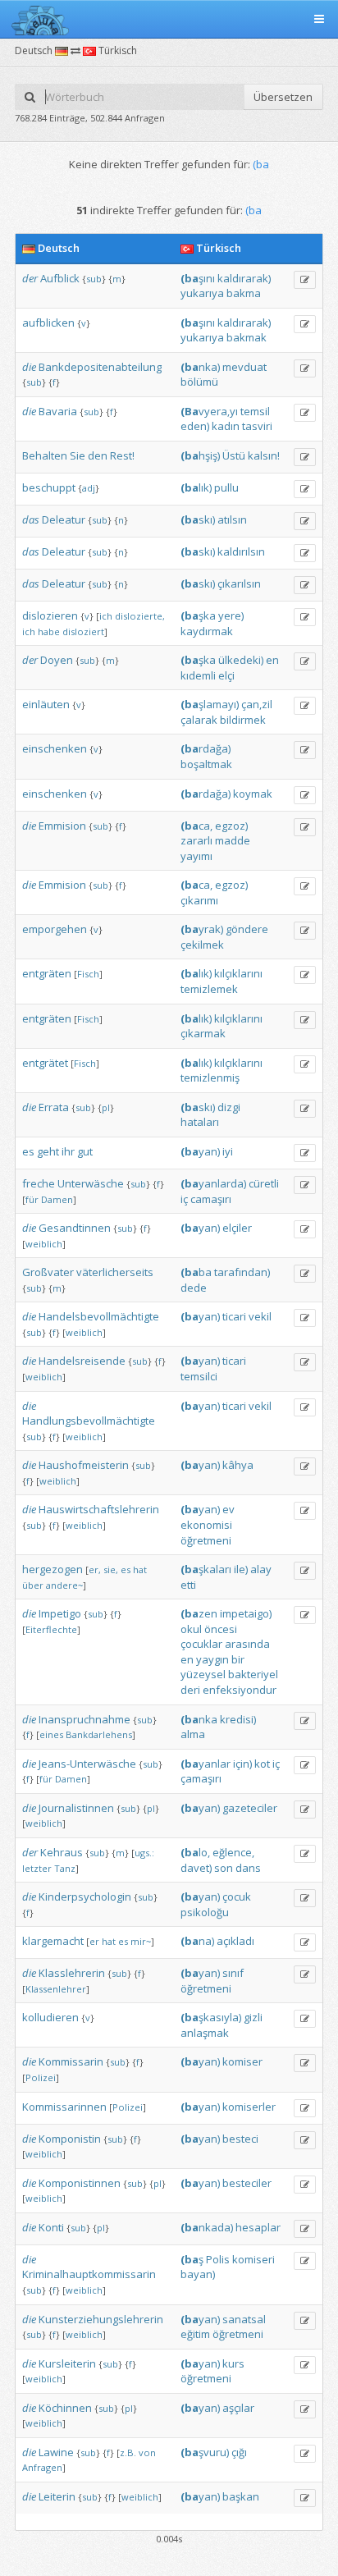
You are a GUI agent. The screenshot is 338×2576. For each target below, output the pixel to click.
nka (199, 1719)
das (31, 519)
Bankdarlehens (99, 1734)
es (28, 1151)
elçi (226, 675)
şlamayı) (210, 704)
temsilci (199, 1376)
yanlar (206, 1764)
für (32, 1199)
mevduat (244, 367)
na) (197, 1941)
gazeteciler (250, 1808)
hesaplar (258, 2227)
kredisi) (238, 1719)
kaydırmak (207, 631)
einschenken (55, 748)
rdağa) (206, 748)
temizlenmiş (210, 1078)
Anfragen (42, 2467)
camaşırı (211, 1199)
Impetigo (60, 1613)
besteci (240, 2139)
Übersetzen (283, 97)
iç (184, 1199)
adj (89, 488)
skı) (198, 519)
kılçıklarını (238, 973)
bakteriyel (253, 1674)
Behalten (45, 455)
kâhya (238, 1465)
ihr (68, 1151)
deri (190, 1690)
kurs (233, 2363)
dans (248, 1868)
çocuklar (201, 1644)
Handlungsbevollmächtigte (89, 1421)
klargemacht (53, 1941)
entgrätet (45, 1063)
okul (191, 1629)
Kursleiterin (67, 2363)
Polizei (41, 2077)
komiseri (253, 2259)
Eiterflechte (51, 1629)
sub (94, 279)
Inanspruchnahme (84, 1719)
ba (196, 1272)
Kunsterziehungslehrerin (101, 2319)
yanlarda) (213, 1183)
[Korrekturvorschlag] (305, 280)
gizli (253, 2017)
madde (233, 840)
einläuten (46, 704)
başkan (241, 2496)
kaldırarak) (244, 278)
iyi (228, 1151)
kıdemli (198, 675)
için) (242, 1764)
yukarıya (202, 293)
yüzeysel (203, 1674)
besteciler (247, 2183)
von (147, 2452)
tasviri (257, 426)
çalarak (199, 720)
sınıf (233, 1973)
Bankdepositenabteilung (100, 367)
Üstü (234, 455)
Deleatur (64, 519)
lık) (196, 487)
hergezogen (53, 1569)
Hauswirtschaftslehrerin (99, 1509)
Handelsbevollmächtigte (99, 1316)
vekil (260, 1316)
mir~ (141, 1941)
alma (193, 1734)
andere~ (64, 1585)
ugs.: (144, 1853)
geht (48, 1151)
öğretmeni (206, 1540)
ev (228, 1509)
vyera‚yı (209, 411)
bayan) (198, 2274)
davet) (196, 1868)
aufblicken (48, 323)
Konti (51, 2227)
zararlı (196, 840)
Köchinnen (65, 2408)
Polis (218, 2259)
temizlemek (209, 989)
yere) (231, 615)
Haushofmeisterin (84, 1465)
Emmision (62, 826)
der (30, 278)
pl (106, 1107)
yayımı (196, 856)
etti (188, 1585)
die (29, 367)
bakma (244, 293)
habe (49, 631)
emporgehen (55, 929)
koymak (253, 794)
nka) (200, 367)
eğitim (195, 2334)
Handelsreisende (82, 1361)
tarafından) (242, 1272)
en (272, 660)
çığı (239, 2452)
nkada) (207, 2227)
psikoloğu (205, 1912)
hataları (200, 1122)
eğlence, (233, 1852)
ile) (241, 1569)
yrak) (202, 929)
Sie (78, 455)
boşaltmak (206, 764)
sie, (111, 1569)
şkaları (206, 1569)
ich (106, 616)
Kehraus (62, 1852)
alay (261, 1569)
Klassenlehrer (56, 1989)
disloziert (83, 631)
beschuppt (49, 487)
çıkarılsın (239, 583)
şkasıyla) (211, 2017)
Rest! (122, 455)
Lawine (56, 2452)
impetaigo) (246, 1613)
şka (198, 615)
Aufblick (60, 278)
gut (85, 1151)
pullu (226, 487)
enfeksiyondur (240, 1690)
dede (194, 1288)
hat (140, 1569)
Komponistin (70, 2139)
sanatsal (244, 2319)
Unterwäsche (91, 1183)
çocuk (237, 1897)
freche (39, 1183)
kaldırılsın (241, 551)
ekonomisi (206, 1525)
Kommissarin (71, 2061)
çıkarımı (199, 900)
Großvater (48, 1272)
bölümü (199, 382)
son (224, 1868)
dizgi (229, 1107)
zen (199, 1613)
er (94, 1941)
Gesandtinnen (75, 1228)
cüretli (264, 1183)
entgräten (47, 973)
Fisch (88, 974)
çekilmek (202, 945)
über (33, 1585)
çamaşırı (201, 1778)
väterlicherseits (115, 1272)
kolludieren (50, 2017)
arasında (247, 1644)
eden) (195, 426)
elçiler (237, 1228)
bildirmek (243, 720)
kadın (226, 426)
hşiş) (200, 455)
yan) (200, 1151)
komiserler (249, 2107)
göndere (247, 929)
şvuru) (205, 2452)
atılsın (232, 519)
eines (51, 1734)
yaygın (212, 1659)
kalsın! (264, 455)
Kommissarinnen (64, 2107)
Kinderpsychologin (85, 1897)
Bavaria (58, 411)
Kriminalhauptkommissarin (89, 2274)
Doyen (57, 660)
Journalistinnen (76, 1808)
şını (198, 278)
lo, (195, 1852)
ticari (234, 1316)
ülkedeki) (241, 660)
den (98, 455)
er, (95, 1569)
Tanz (65, 1868)
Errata (54, 1107)
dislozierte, (140, 616)
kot (262, 1764)
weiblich (44, 1244)
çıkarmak (203, 1033)
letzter (37, 1868)
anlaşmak (205, 2033)
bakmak (247, 337)
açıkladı (235, 1941)
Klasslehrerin (72, 1973)
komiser (242, 2061)
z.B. (128, 2452)
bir (238, 1659)
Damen (57, 1199)
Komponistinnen (80, 2183)
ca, (196, 826)
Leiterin (57, 2496)
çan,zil (257, 704)
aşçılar (238, 2408)
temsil (255, 411)
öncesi (221, 1629)
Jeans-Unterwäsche (87, 1764)
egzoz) (231, 826)
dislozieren (50, 615)
